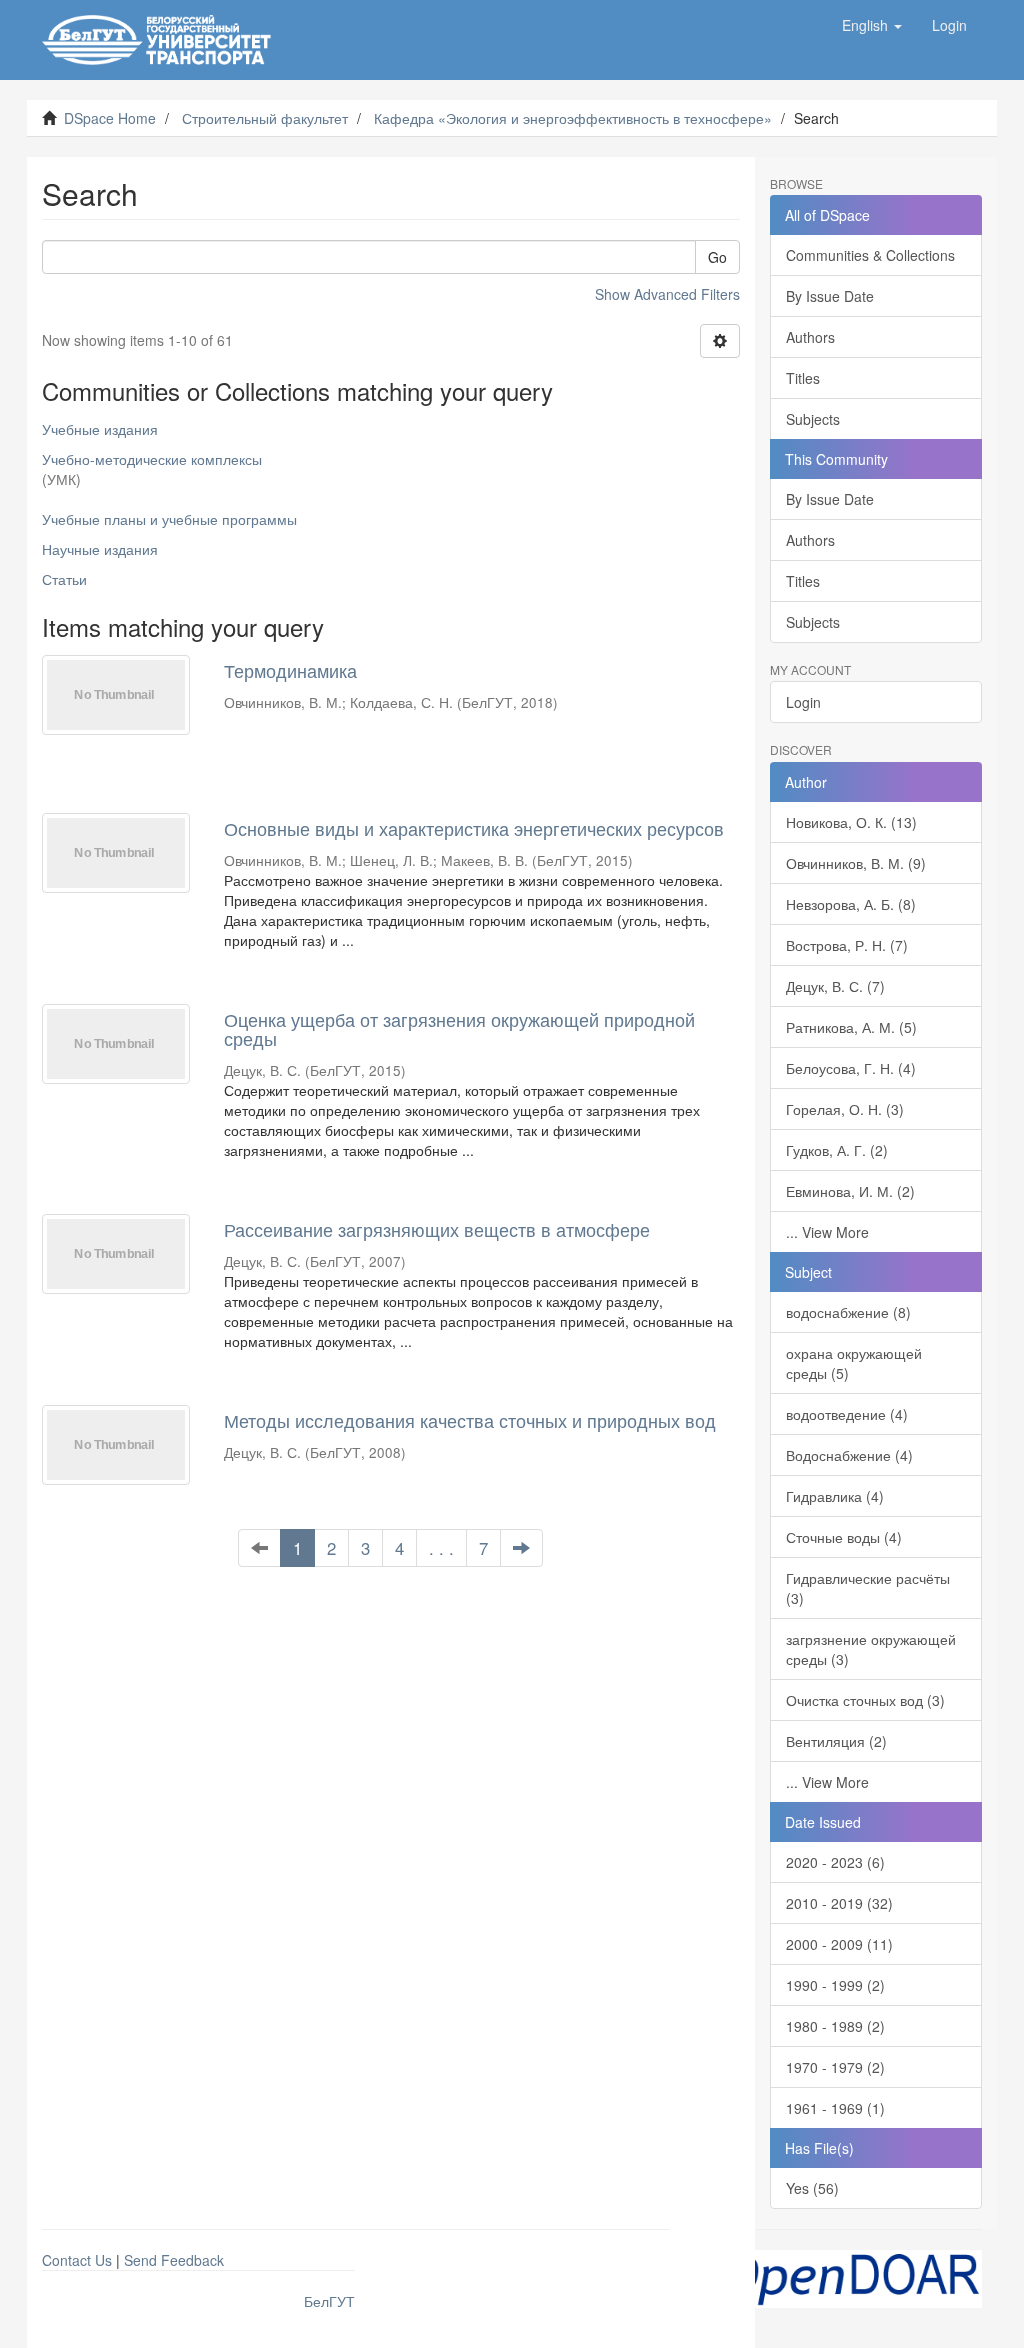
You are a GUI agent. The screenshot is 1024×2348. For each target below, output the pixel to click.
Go (717, 257)
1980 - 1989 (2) (835, 2026)
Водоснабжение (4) (849, 1455)
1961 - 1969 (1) (835, 2108)
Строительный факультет (265, 118)
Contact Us (77, 2260)
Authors (810, 337)
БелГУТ (329, 2301)
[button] (872, 25)
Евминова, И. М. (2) (850, 1191)
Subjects (813, 419)
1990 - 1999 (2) (835, 1985)
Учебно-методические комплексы (152, 459)
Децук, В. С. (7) (835, 986)
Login (803, 702)
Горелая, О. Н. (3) (845, 1109)
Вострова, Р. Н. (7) (847, 945)
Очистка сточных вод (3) (865, 1700)
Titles (803, 378)
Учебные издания (100, 429)
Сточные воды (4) (844, 1537)
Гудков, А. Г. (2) (837, 1150)
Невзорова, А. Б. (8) (851, 904)
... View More (827, 1232)
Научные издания (100, 549)
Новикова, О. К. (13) (851, 822)
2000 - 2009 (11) (839, 1944)
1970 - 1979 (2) (835, 2067)
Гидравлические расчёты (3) (868, 1588)
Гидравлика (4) (835, 1496)
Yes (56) (812, 2188)
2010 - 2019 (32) (839, 1903)
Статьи (64, 579)
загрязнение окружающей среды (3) (871, 1649)
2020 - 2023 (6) (835, 1862)
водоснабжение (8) (848, 1312)
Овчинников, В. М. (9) (856, 863)
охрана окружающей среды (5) (854, 1363)
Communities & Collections (870, 255)
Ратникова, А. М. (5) (851, 1027)
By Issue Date (830, 296)
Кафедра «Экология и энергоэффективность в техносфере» (573, 118)
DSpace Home (110, 118)
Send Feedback (174, 2260)
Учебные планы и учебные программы (169, 519)
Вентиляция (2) (836, 1741)
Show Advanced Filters (667, 294)
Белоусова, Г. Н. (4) (851, 1068)
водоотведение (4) (847, 1414)
